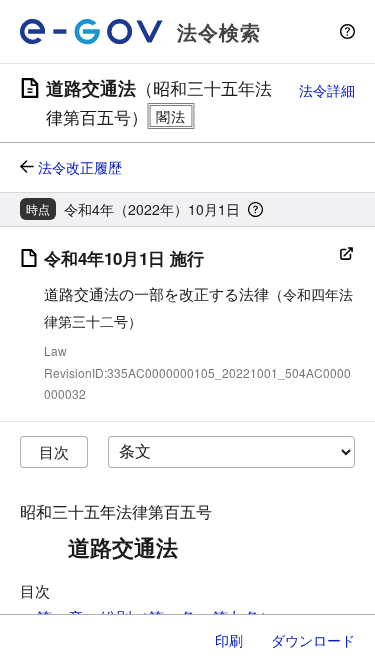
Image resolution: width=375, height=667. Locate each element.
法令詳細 (327, 90)
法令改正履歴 (80, 167)
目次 (54, 451)
